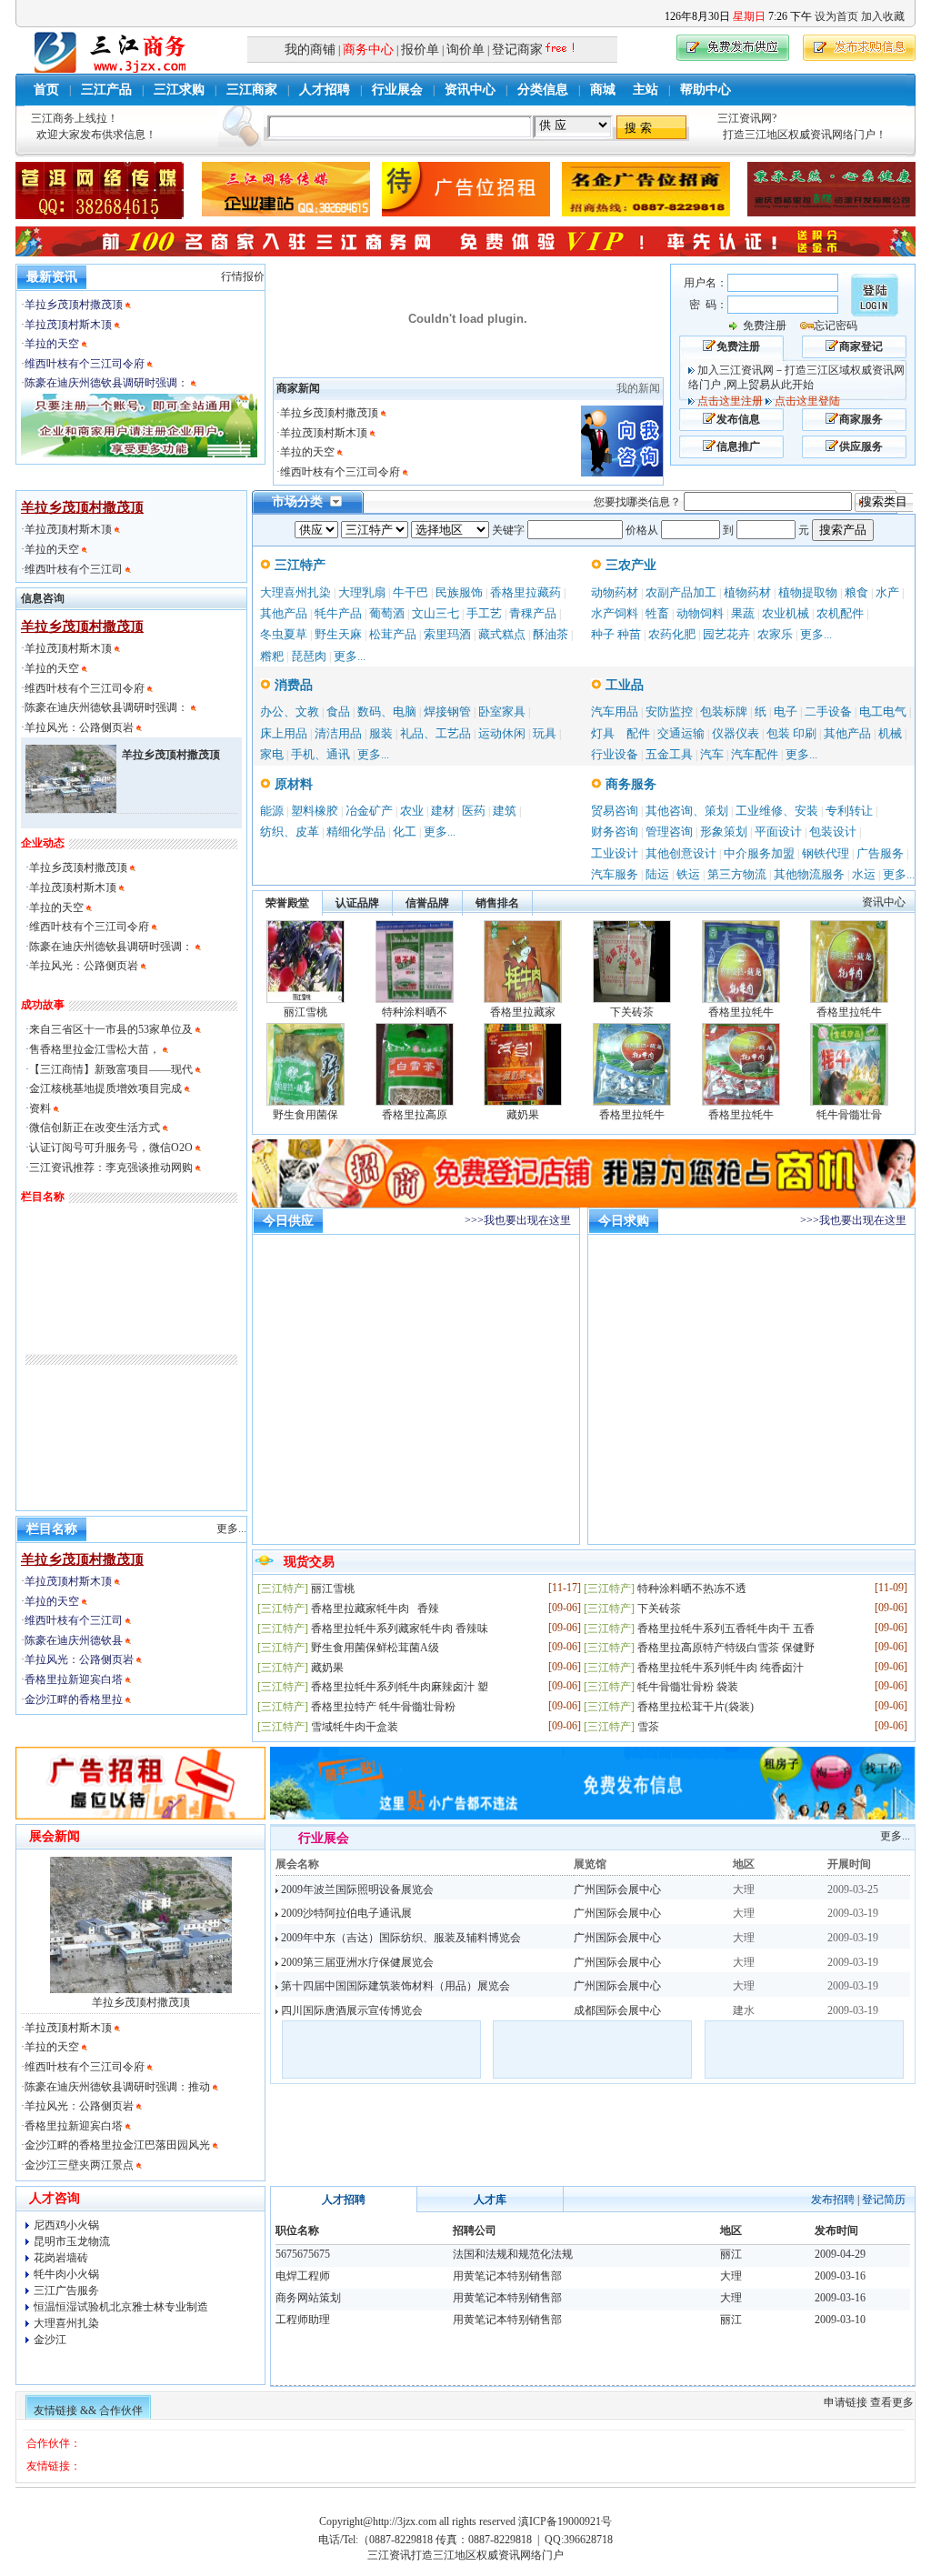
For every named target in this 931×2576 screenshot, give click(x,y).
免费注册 (765, 326)
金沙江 (50, 2340)
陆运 (657, 874)
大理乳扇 (362, 592)
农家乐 (775, 634)
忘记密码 (836, 326)
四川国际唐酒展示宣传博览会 (350, 2010)
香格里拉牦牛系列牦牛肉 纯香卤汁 (721, 1668)
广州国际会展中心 (617, 1889)
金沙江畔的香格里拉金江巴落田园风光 (117, 2145)
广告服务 (880, 853)
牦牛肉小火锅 (66, 2274)
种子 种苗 (616, 634)
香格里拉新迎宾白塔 (75, 1679)
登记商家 (517, 50)
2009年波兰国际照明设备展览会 (356, 1889)
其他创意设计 (681, 853)
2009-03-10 (840, 2320)
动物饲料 (700, 613)
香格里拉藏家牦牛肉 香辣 (375, 1609)
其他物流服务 (809, 874)
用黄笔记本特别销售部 (507, 2276)
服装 (381, 733)
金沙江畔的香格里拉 (75, 1699)
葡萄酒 (387, 613)
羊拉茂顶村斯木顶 (68, 325)
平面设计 (778, 832)
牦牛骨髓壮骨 (849, 1115)
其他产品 (284, 613)
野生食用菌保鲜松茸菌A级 (375, 1648)
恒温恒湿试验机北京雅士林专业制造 (121, 2307)
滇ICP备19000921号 (565, 2521)
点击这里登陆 (807, 401)
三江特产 (298, 565)
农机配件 (840, 613)
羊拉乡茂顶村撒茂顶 (74, 305)
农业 (412, 811)
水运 (864, 874)
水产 (887, 592)
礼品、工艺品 (435, 733)
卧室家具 (502, 712)
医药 (474, 811)
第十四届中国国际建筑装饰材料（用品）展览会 (394, 1986)
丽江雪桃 (305, 1012)
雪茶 (648, 1727)
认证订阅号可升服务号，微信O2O (111, 1148)
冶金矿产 (369, 811)
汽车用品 (615, 712)
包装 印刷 (791, 733)
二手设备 (828, 712)
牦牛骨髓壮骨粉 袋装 (688, 1687)
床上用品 (284, 733)
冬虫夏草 (284, 634)
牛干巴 (410, 592)
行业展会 (397, 90)
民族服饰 (459, 592)
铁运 (688, 874)
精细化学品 (356, 832)
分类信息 (543, 90)
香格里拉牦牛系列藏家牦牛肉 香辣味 (400, 1629)
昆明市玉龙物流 (72, 2241)
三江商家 (252, 90)
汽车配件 (755, 754)
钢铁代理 (826, 853)
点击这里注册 (730, 401)
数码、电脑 (387, 712)
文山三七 (435, 613)
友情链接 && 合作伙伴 (88, 2411)
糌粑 (272, 656)
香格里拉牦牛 (741, 1012)
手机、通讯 (320, 754)
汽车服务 (615, 874)
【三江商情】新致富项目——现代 (111, 1069)
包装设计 (833, 832)
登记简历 (884, 2200)
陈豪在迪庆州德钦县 (75, 1640)
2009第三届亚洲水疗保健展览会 (356, 1962)
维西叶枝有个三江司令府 (85, 364)
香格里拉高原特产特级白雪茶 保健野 (726, 1648)
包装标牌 (724, 712)
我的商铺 (310, 50)
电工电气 (883, 712)
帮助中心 (706, 90)
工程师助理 (303, 2320)
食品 (338, 712)
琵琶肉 (309, 656)
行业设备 (615, 754)
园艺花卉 (726, 634)
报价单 (420, 50)
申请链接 (846, 2402)
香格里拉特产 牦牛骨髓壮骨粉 (383, 1707)
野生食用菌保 (305, 1115)
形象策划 (724, 832)
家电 (272, 754)
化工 (405, 832)
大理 (731, 2276)
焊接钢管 (447, 712)
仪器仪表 (736, 733)
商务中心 (368, 50)
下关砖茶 (632, 1012)
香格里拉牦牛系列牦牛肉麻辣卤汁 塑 (400, 1687)
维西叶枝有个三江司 (75, 569)
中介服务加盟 (759, 853)
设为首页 (836, 16)
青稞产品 (533, 613)
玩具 (545, 733)
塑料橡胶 (315, 811)
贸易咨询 (615, 811)
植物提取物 (808, 592)
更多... (350, 656)
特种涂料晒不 (415, 1012)
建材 (443, 811)
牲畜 (657, 613)
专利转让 (849, 811)
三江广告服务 (66, 2290)
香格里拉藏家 (523, 1012)
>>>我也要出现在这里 (518, 1220)
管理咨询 (669, 832)
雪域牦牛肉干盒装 (355, 1727)
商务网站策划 (308, 2298)
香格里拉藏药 (526, 592)
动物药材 (615, 592)
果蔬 (743, 613)
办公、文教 (290, 712)
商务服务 (629, 784)
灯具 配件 (621, 733)
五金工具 (669, 754)
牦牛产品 (338, 613)
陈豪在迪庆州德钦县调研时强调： (106, 383)
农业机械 (786, 613)
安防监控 (669, 712)
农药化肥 (672, 634)
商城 (603, 90)
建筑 (505, 811)
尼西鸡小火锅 (66, 2225)
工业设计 (615, 853)
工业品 (623, 685)
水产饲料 (615, 613)
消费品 (292, 685)
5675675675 (303, 2254)
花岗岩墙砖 (61, 2258)
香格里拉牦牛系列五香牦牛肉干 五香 (726, 1629)
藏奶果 (523, 1115)
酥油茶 (551, 634)
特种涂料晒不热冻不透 (692, 1589)
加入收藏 (883, 16)
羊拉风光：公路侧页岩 (80, 727)
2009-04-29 (840, 2254)
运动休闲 (502, 733)
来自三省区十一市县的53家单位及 (111, 1029)
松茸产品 (393, 634)
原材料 (292, 784)
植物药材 (747, 592)
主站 (646, 90)
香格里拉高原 (415, 1115)
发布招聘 (833, 2200)
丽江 (731, 2254)
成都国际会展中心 (617, 2010)
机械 (890, 733)
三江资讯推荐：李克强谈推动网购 (111, 1168)
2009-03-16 (840, 2276)
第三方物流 (737, 874)
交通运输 (681, 733)
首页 (46, 90)
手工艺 (484, 613)
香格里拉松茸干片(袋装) (696, 1707)
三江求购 (179, 90)
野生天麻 (338, 634)
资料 (40, 1108)
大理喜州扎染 (295, 592)
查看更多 (892, 2402)
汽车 (712, 754)
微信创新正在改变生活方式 (95, 1128)
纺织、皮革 (290, 832)
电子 (786, 712)
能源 (272, 811)
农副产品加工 (681, 592)
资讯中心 (470, 90)
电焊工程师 (303, 2276)
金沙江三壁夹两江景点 (79, 2165)
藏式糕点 (502, 634)
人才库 (490, 2200)
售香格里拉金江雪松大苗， (95, 1049)
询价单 (465, 50)
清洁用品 (338, 733)
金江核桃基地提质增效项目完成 (107, 1088)
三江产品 (106, 90)
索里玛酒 (447, 634)
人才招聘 (325, 90)
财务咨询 (615, 832)
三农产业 (629, 565)
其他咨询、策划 (687, 811)
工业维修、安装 (777, 811)
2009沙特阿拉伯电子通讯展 (345, 1913)
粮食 (856, 592)
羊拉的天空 (52, 344)
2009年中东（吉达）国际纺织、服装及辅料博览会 (400, 1938)
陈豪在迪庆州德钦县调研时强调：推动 (117, 2087)
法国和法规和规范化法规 (513, 2254)
